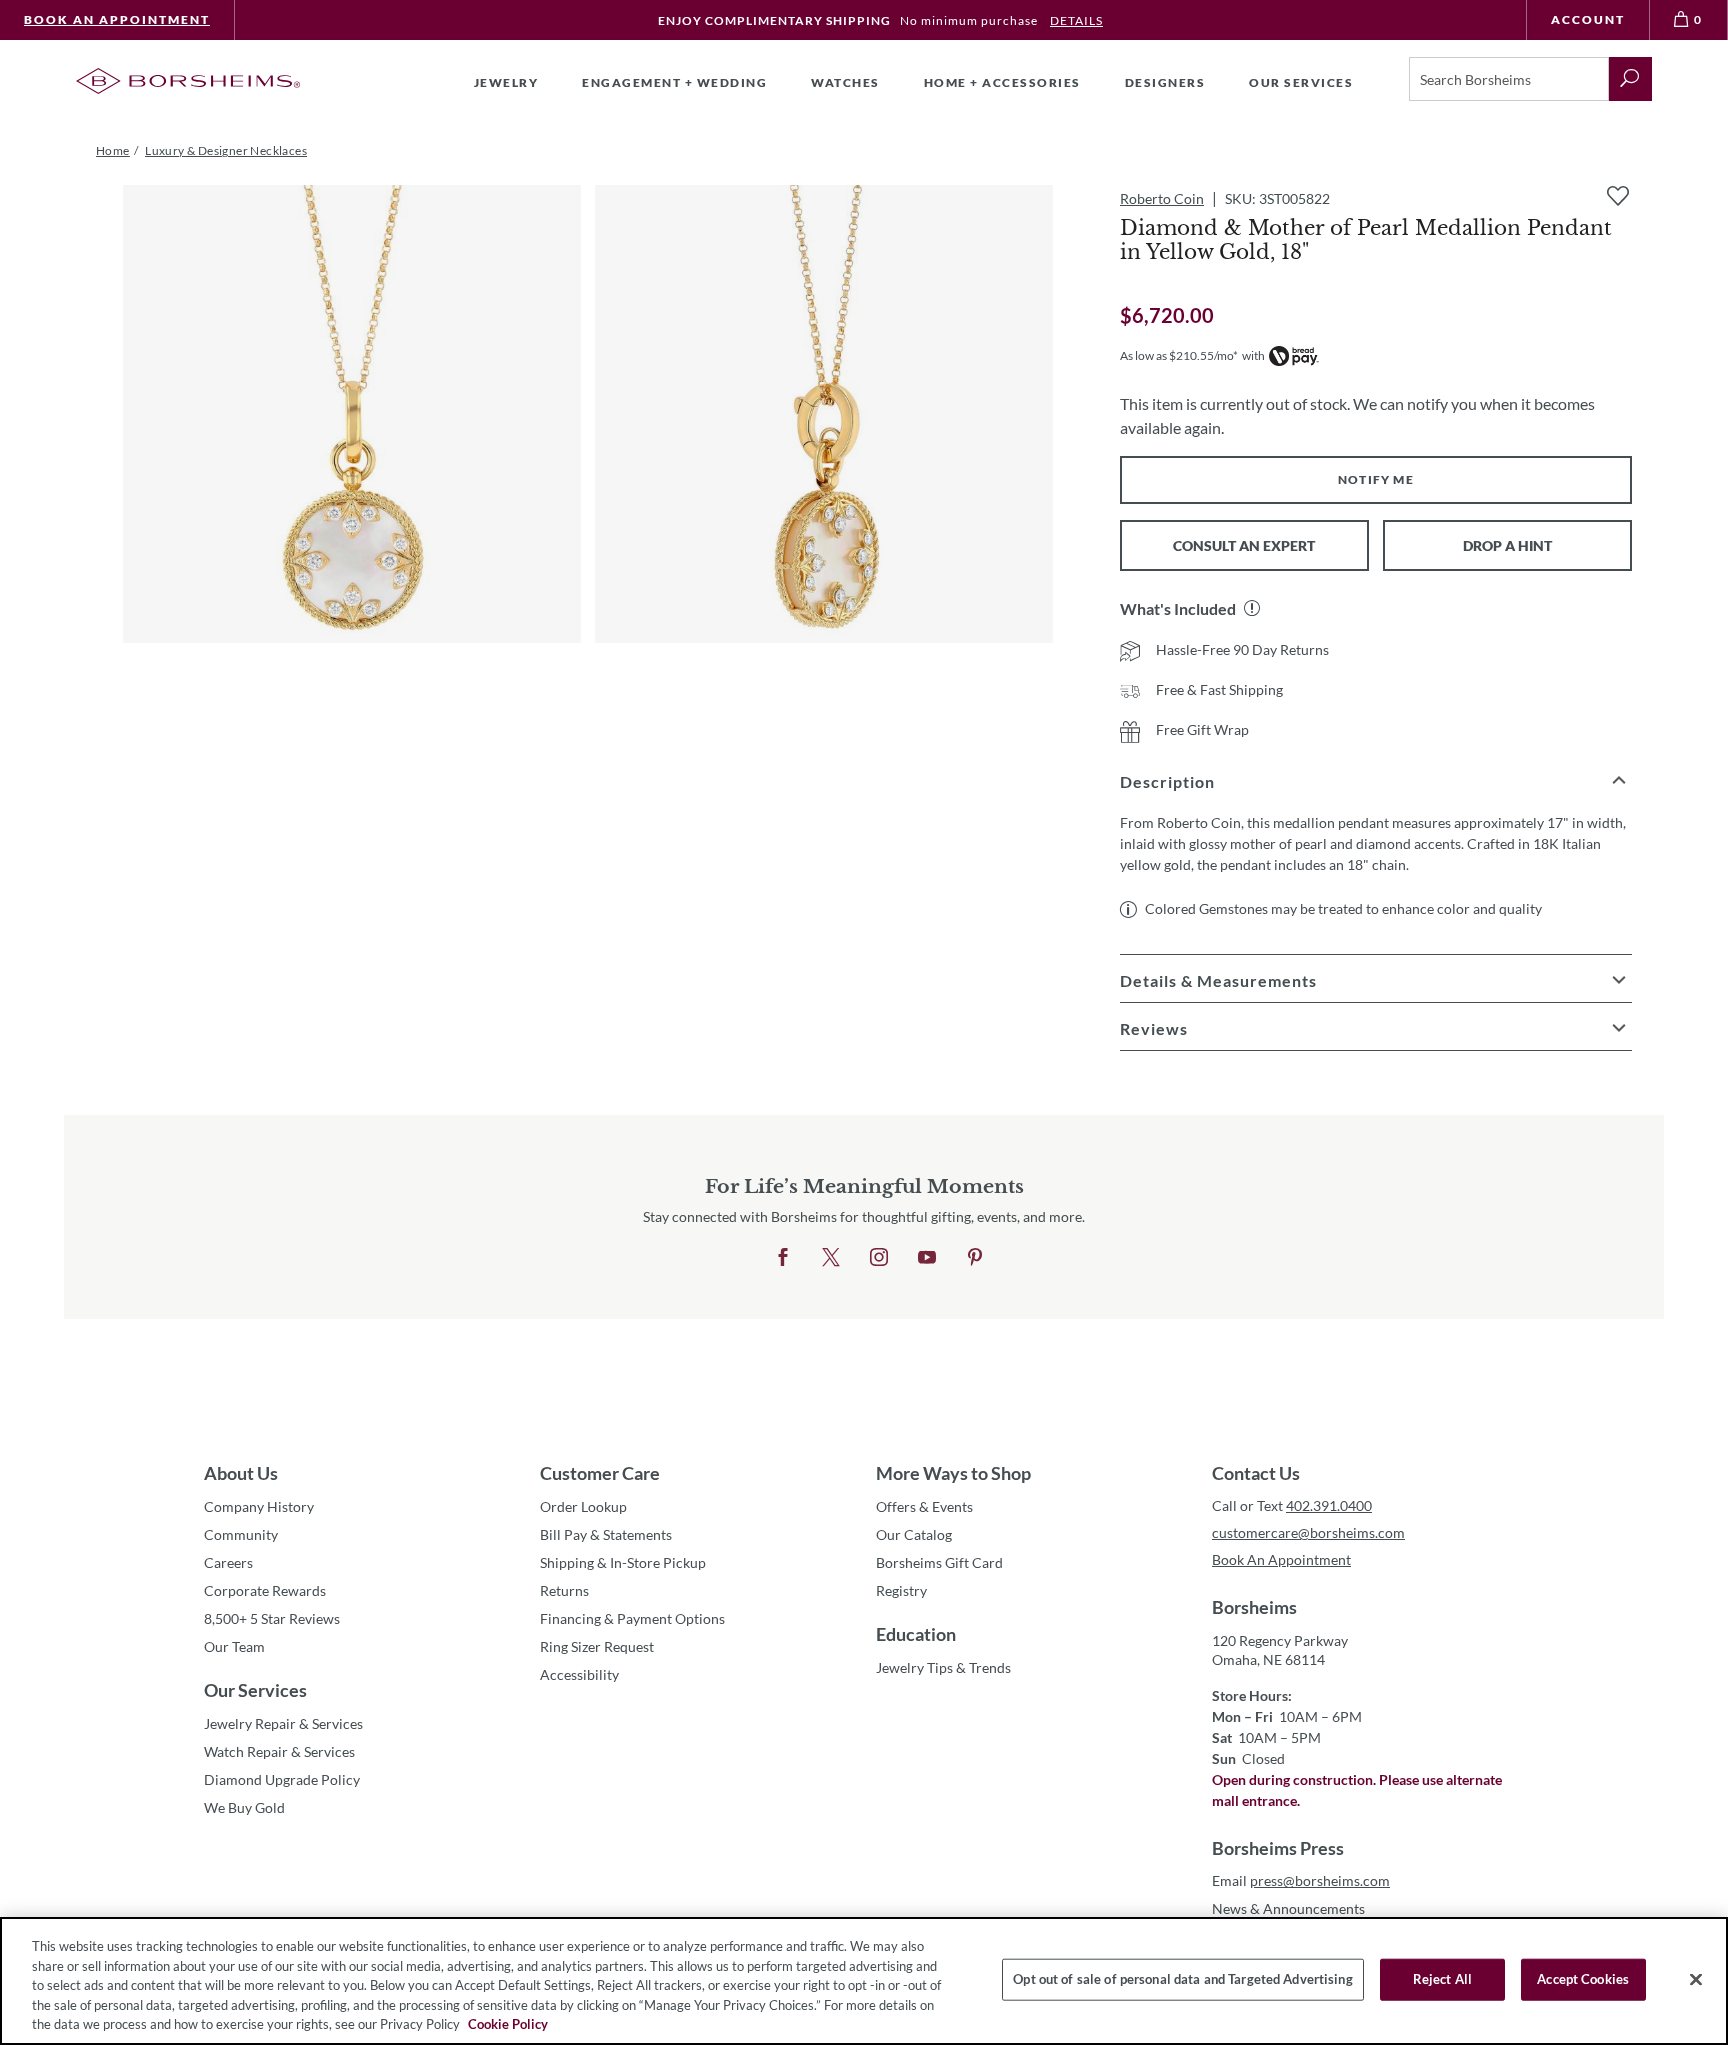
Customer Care (600, 1473)
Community (241, 1534)
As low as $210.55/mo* (1179, 355)
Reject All (1442, 1979)
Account (1588, 19)
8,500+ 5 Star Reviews (272, 1618)
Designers (1165, 82)
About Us (241, 1473)
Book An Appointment (117, 19)
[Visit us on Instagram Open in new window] (879, 1258)
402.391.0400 (1329, 1505)
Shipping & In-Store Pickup (623, 1562)
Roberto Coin (1162, 198)
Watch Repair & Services (279, 1751)
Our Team (234, 1646)
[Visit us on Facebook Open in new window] (783, 1258)
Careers (228, 1562)
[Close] (1696, 1980)
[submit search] (1630, 79)
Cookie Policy (508, 2024)
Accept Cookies (1583, 1979)
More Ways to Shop (953, 1473)
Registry (901, 1590)
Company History (259, 1506)
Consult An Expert (1244, 545)
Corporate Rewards (265, 1590)
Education (916, 1634)
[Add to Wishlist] (1618, 196)
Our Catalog (914, 1534)
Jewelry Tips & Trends (943, 1667)
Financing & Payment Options (632, 1618)
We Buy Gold (244, 1807)
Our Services (255, 1690)
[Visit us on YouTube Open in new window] (927, 1258)
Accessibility (579, 1674)
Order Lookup (583, 1506)
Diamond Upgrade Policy (282, 1779)
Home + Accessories (1002, 82)
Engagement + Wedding (674, 82)
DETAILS (1076, 20)
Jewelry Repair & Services (283, 1723)
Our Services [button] (1301, 82)
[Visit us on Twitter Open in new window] (831, 1258)
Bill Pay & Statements (606, 1534)
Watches (845, 82)
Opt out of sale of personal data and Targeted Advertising (1182, 1979)
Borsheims (1254, 1607)
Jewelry (506, 82)
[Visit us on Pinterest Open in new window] (975, 1258)
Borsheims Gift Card (939, 1562)
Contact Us (1256, 1473)
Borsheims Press (1278, 1848)
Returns (564, 1590)
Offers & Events (924, 1506)
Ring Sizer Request (597, 1646)
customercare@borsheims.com (1308, 1532)
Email (1301, 1880)
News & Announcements (1288, 1908)
